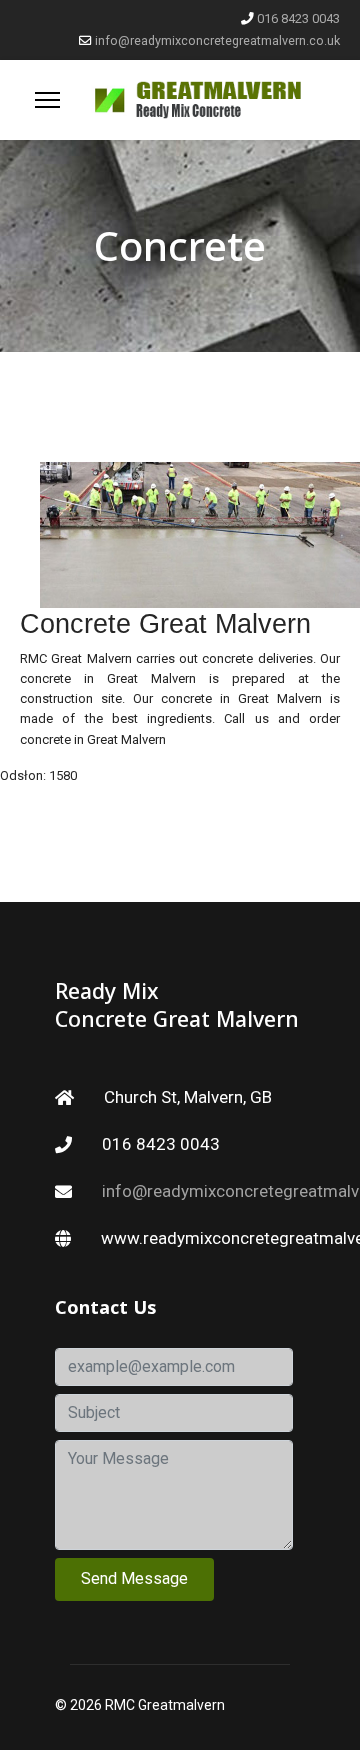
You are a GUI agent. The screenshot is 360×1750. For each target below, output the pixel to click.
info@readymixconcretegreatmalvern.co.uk (217, 40)
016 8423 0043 (298, 18)
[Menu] (47, 100)
